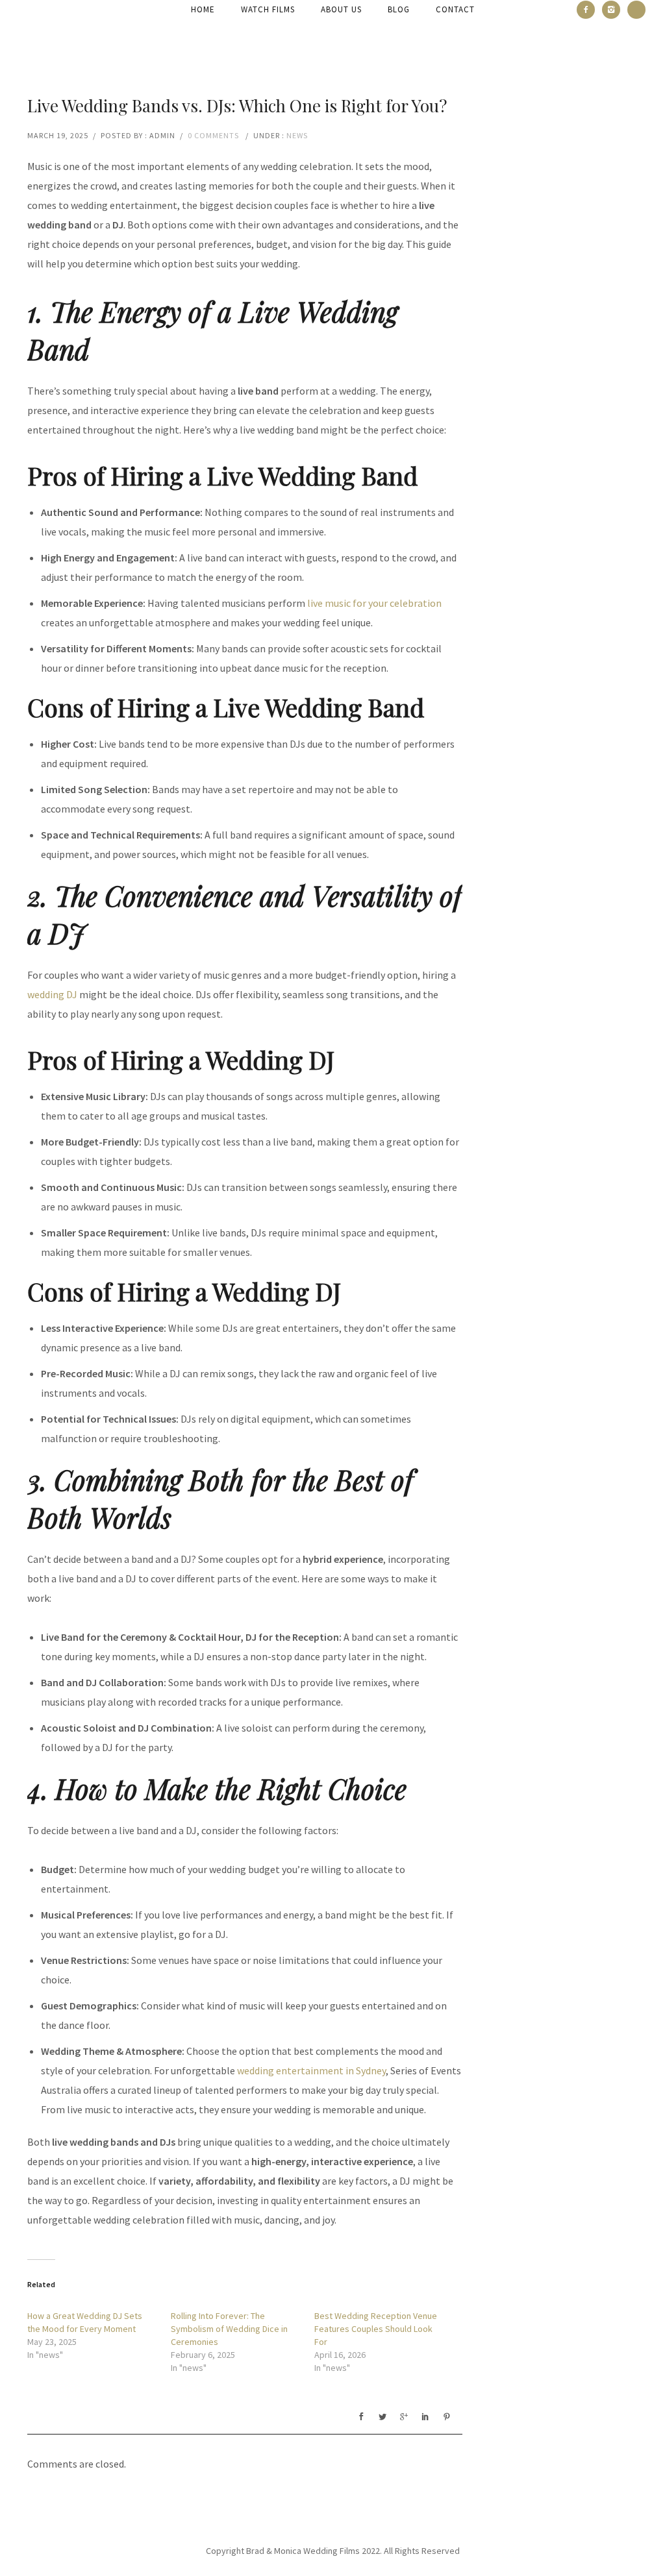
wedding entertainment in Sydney (311, 2070)
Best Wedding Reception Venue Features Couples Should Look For (376, 2329)
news (297, 135)
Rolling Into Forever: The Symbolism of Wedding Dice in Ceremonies (229, 2329)
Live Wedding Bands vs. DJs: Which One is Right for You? (237, 105)
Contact (455, 9)
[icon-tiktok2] (636, 10)
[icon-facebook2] (589, 10)
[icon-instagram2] (614, 10)
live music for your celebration (374, 603)
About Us (341, 9)
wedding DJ (52, 994)
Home (203, 9)
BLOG (399, 9)
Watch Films (268, 9)
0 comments (213, 135)
